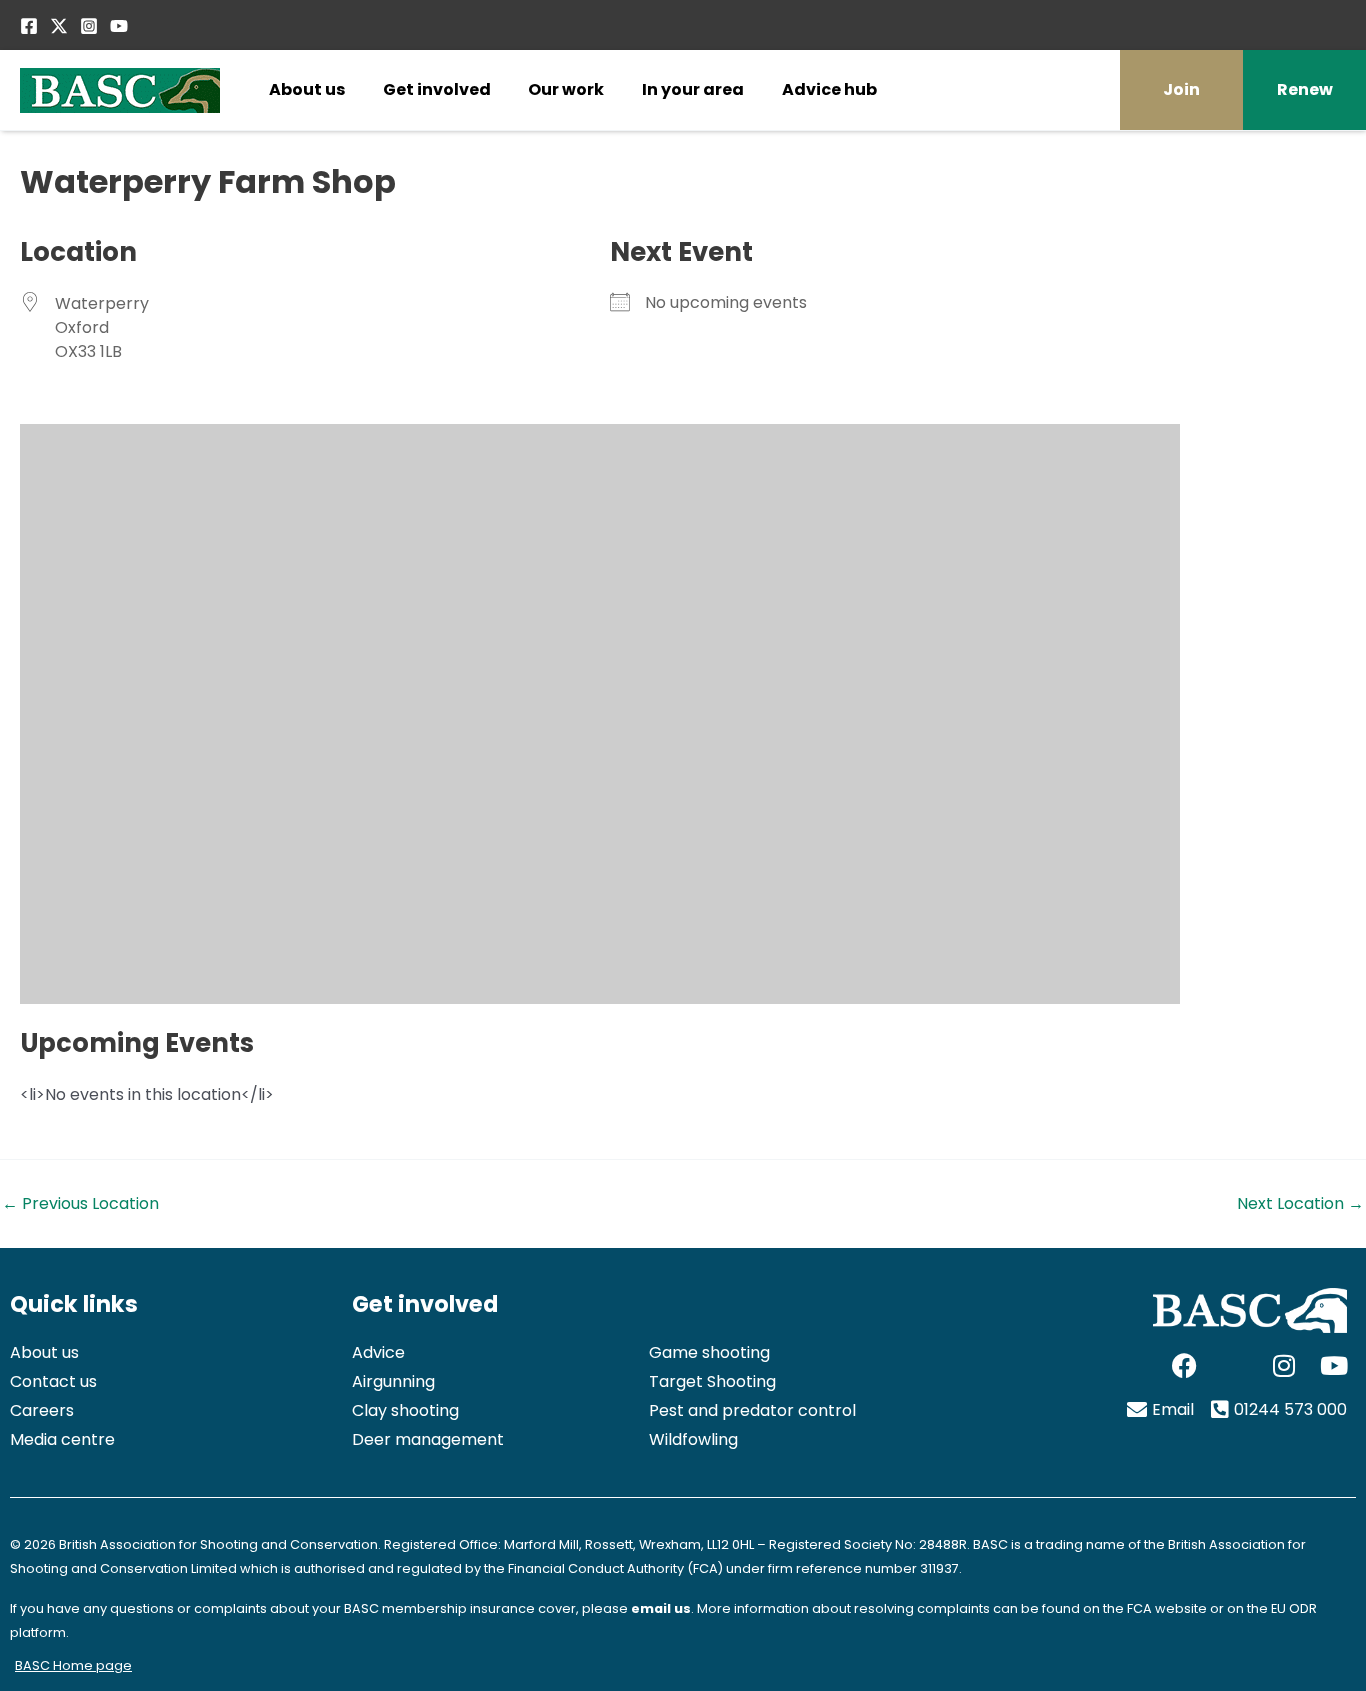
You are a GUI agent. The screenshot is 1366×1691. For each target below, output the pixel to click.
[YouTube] (119, 26)
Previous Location (80, 1204)
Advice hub (829, 89)
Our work (566, 89)
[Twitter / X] (59, 26)
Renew (1305, 89)
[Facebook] (29, 26)
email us (661, 1608)
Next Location (1300, 1204)
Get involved (437, 89)
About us (307, 89)
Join (1181, 89)
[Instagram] (89, 26)
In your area (693, 89)
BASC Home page (73, 1665)
